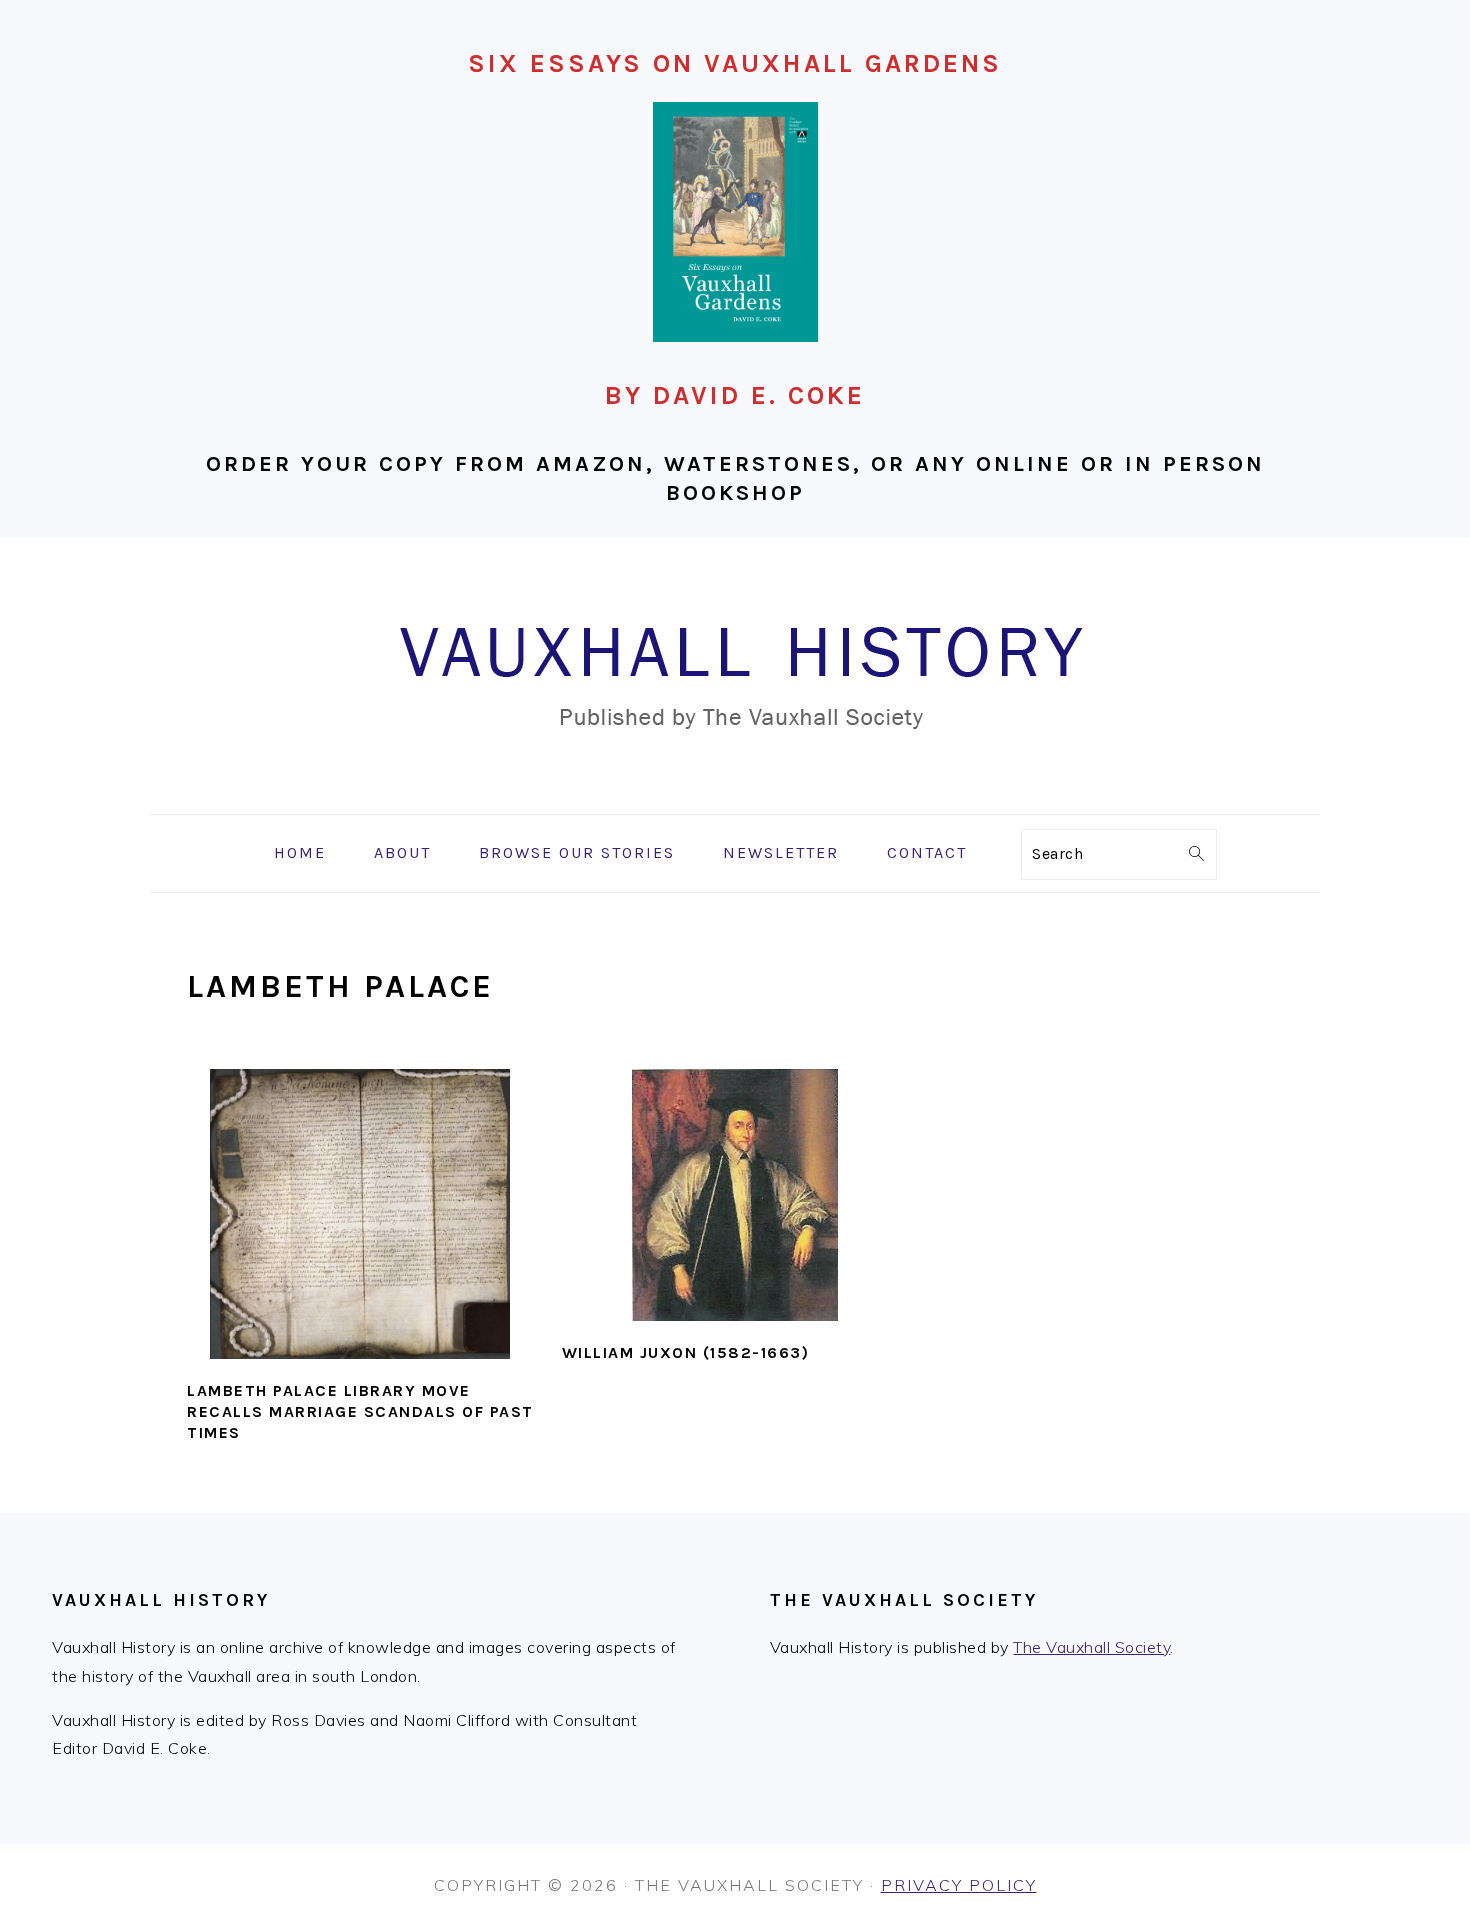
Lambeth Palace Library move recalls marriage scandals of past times (360, 1411)
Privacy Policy (959, 1885)
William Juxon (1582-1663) (686, 1352)
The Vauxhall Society (1091, 1647)
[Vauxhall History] (735, 799)
